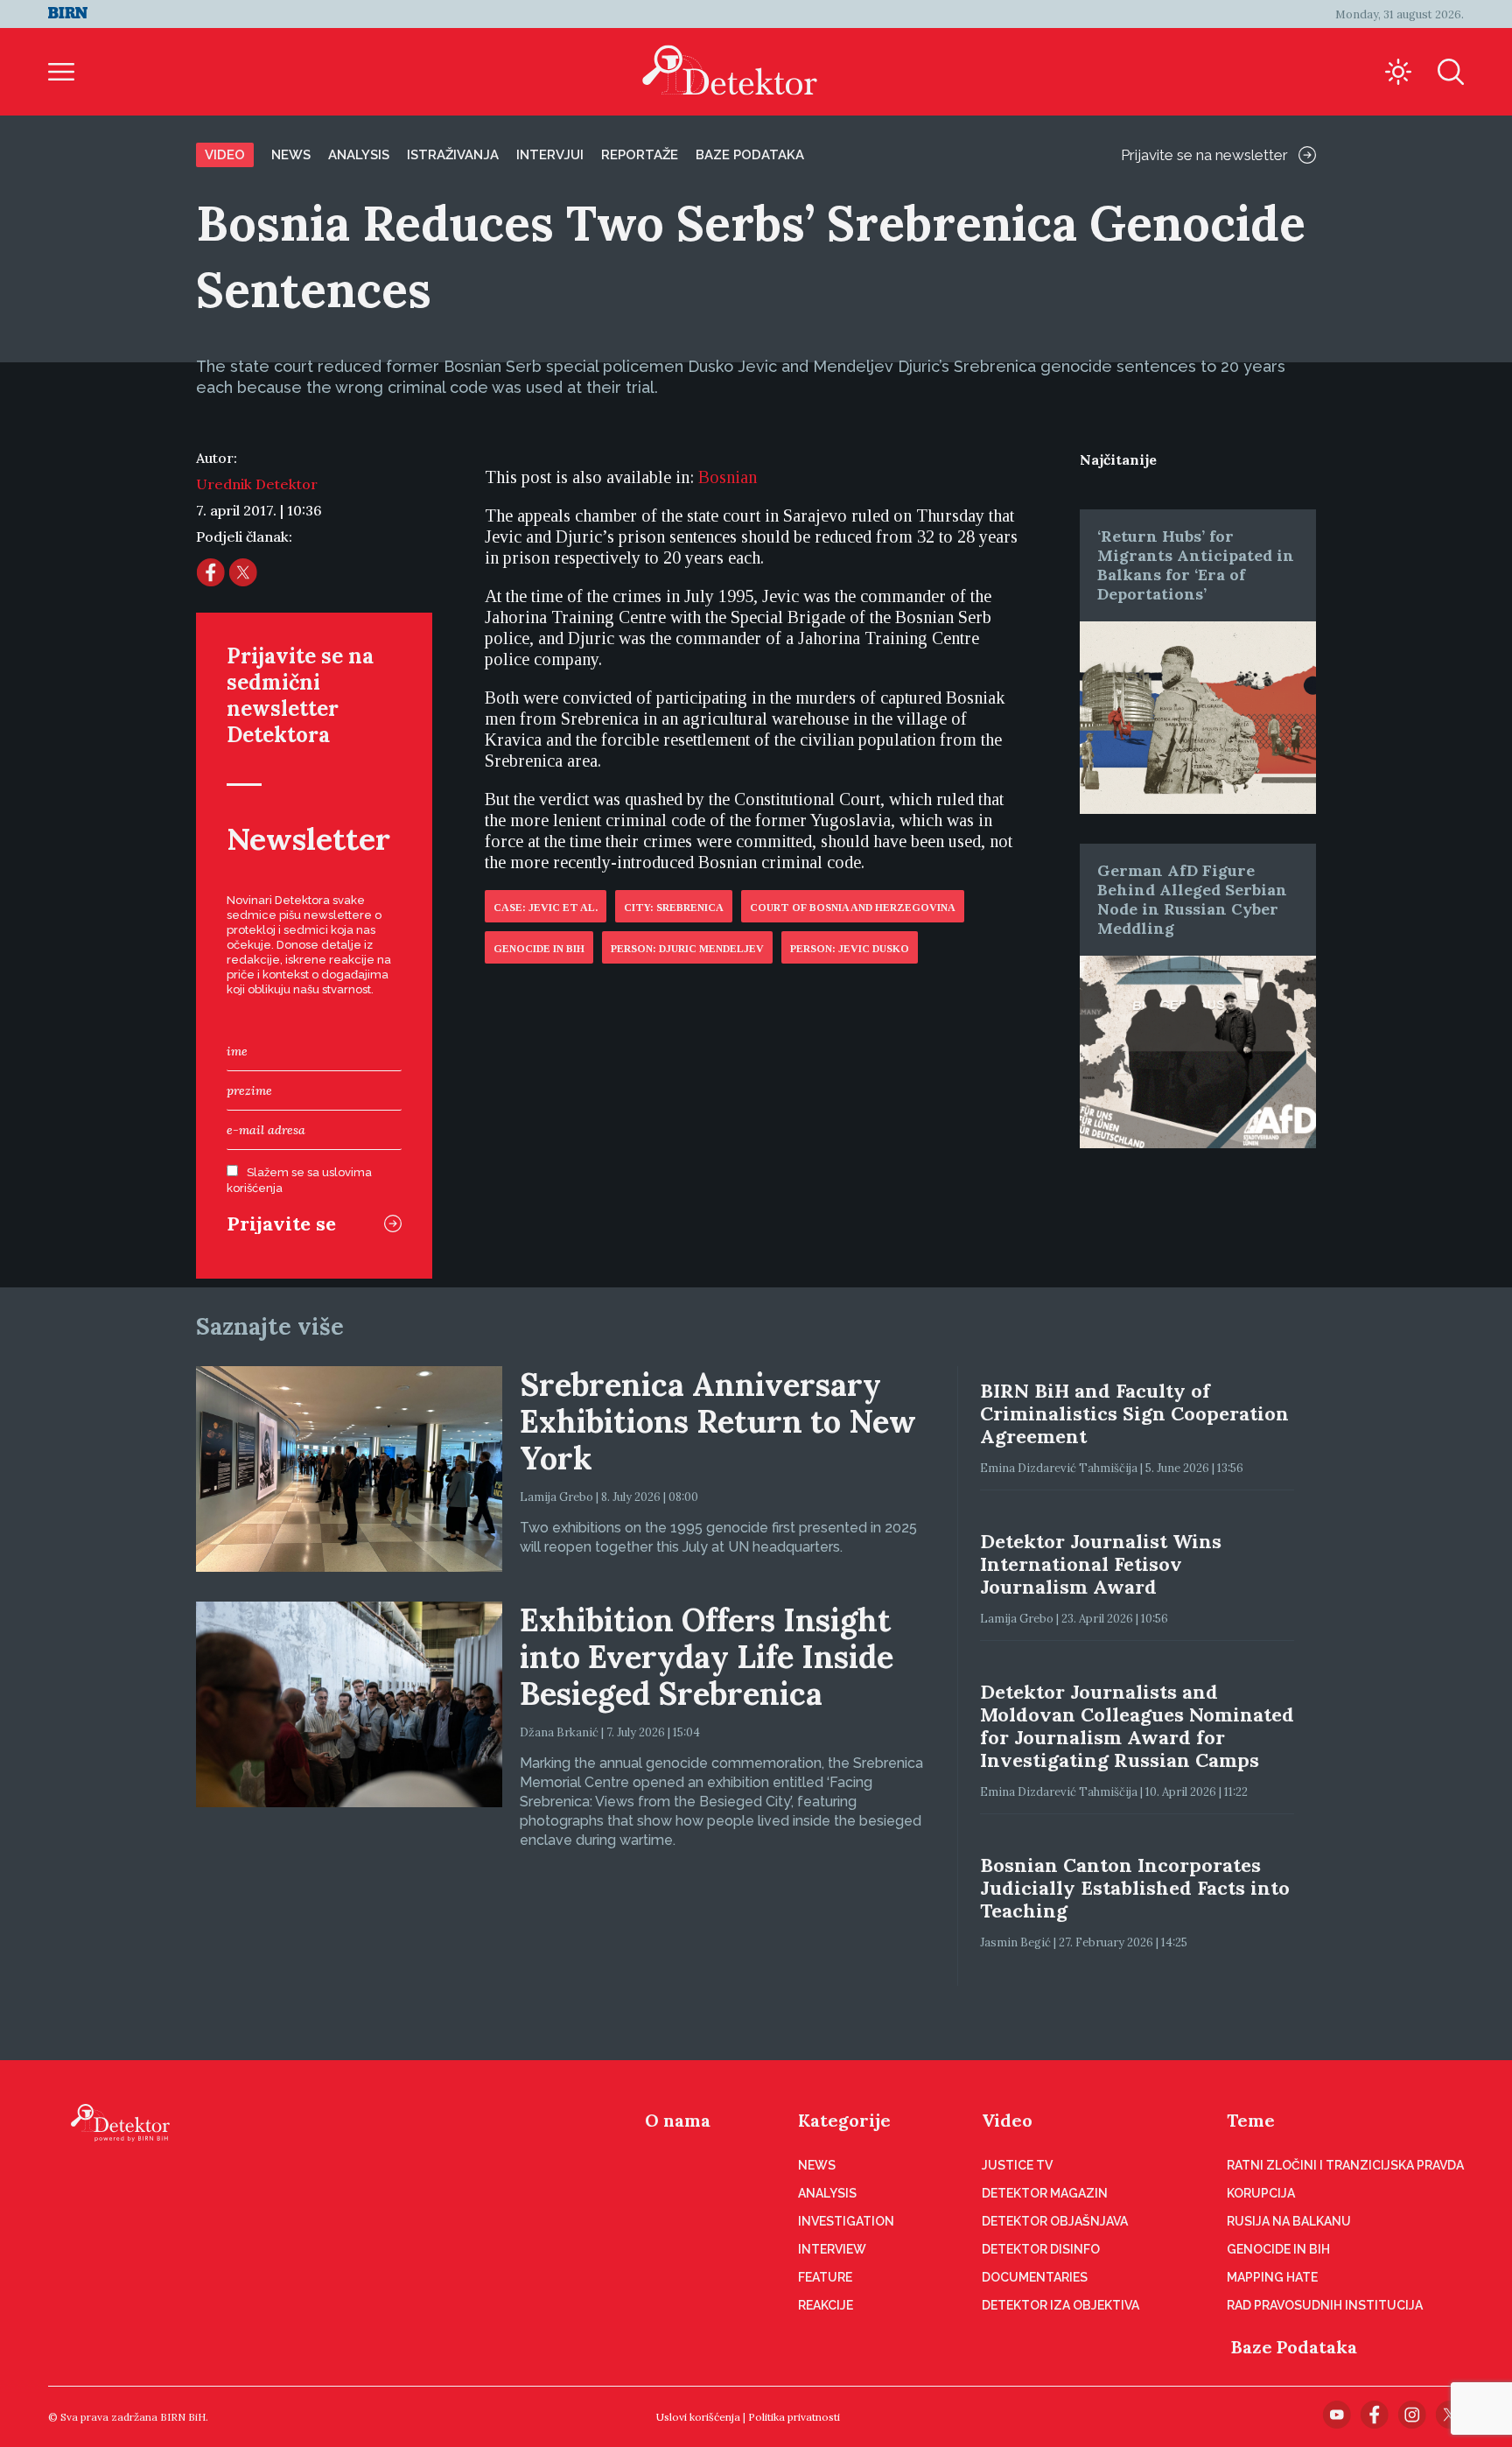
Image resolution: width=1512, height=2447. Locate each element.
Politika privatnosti (794, 2417)
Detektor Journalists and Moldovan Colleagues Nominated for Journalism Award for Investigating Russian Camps (1137, 1726)
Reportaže (640, 155)
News (291, 155)
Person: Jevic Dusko (850, 949)
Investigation (846, 2221)
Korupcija (1261, 2193)
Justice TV (1017, 2165)
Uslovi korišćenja (698, 2417)
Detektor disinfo (1041, 2249)
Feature (825, 2277)
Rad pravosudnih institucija (1325, 2305)
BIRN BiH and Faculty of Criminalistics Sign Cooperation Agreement (1134, 1413)
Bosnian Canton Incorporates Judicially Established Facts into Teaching (1135, 1888)
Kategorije (844, 2120)
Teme (1251, 2120)
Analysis (359, 155)
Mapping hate (1272, 2277)
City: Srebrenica (674, 908)
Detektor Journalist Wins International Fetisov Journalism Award (1101, 1564)
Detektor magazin (1045, 2193)
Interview (832, 2249)
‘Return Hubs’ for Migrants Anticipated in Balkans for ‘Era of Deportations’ (1196, 565)
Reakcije (826, 2305)
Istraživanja (453, 155)
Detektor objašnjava (1055, 2221)
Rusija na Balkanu (1289, 2221)
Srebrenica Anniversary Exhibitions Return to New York (718, 1421)
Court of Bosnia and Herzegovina (853, 908)
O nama (678, 2120)
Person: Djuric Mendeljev (687, 949)
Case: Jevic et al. (546, 908)
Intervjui (550, 155)
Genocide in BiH (539, 949)
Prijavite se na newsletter (1204, 155)
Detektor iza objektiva (1060, 2305)
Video (225, 155)
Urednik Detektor (257, 484)
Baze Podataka (1294, 2347)
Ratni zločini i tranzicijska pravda (1345, 2165)
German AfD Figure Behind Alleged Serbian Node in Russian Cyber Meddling (1192, 899)
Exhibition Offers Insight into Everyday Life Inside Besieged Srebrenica (707, 1657)
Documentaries (1035, 2277)
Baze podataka (750, 155)
